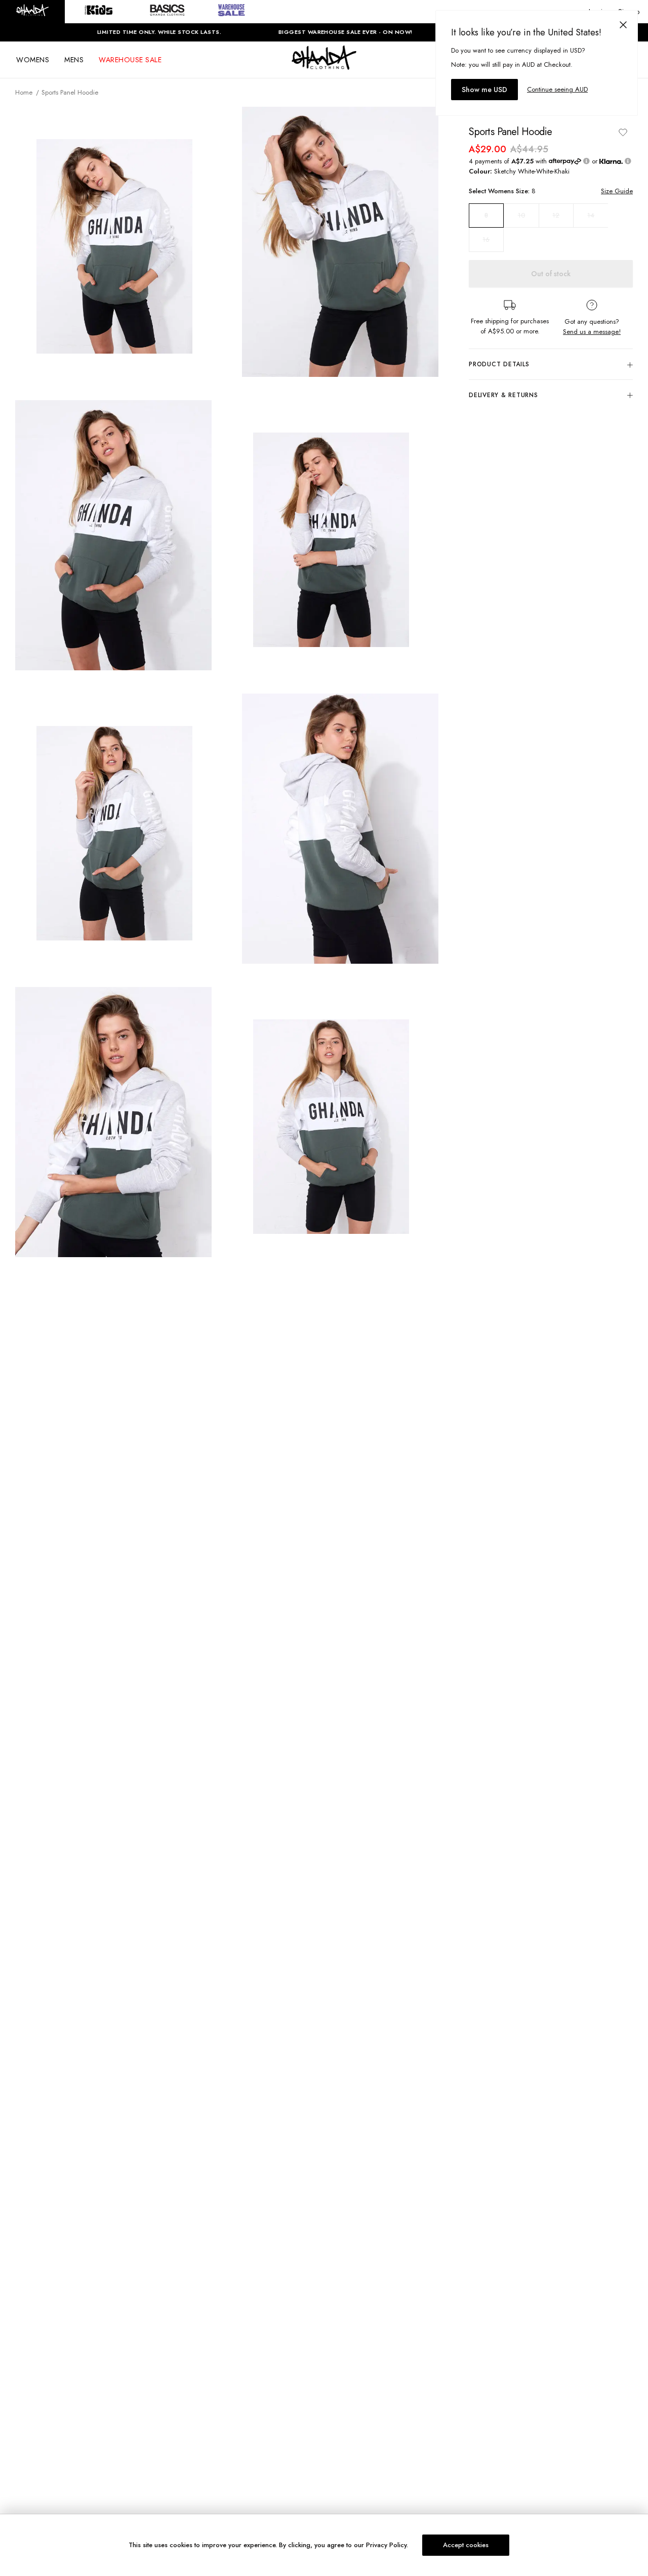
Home (24, 92)
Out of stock (551, 274)
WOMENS (33, 60)
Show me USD (484, 90)
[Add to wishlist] (623, 132)
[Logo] (324, 67)
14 (591, 215)
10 (521, 215)
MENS (74, 60)
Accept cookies (466, 2545)
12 (556, 215)
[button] (32, 12)
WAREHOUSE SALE (130, 60)
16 (486, 240)
